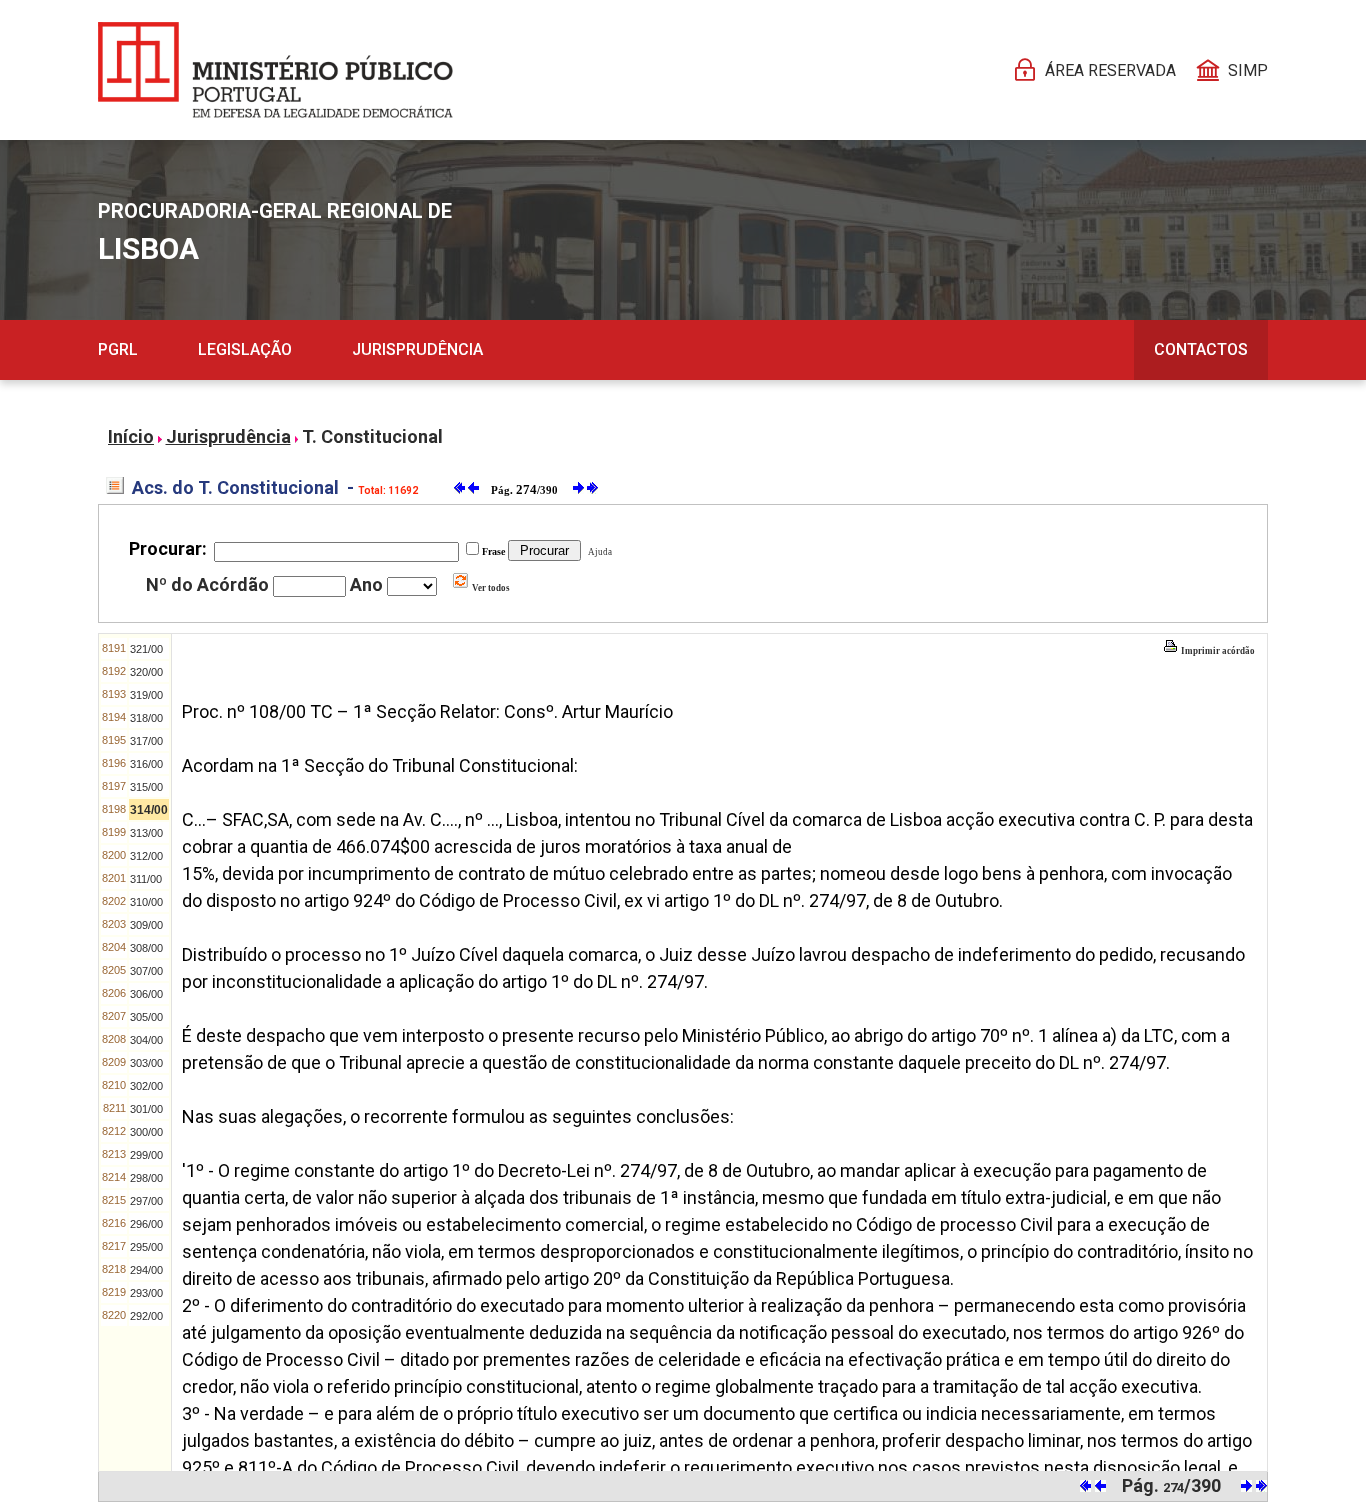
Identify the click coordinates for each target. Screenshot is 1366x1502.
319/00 (146, 695)
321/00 (146, 649)
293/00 (146, 1293)
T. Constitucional (372, 436)
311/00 (146, 879)
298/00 (146, 1178)
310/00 (146, 902)
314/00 (149, 810)
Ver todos (490, 588)
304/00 (146, 1040)
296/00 (146, 1224)
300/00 (146, 1132)
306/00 (146, 994)
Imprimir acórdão (1217, 651)
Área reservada (1110, 70)
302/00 (146, 1086)
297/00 (146, 1201)
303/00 (146, 1063)
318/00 (146, 718)
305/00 (146, 1017)
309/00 (146, 925)
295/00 (146, 1247)
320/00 (146, 672)
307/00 (146, 971)
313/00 (146, 833)
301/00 (146, 1109)
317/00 (146, 741)
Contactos (1201, 349)
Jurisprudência (417, 349)
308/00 (146, 948)
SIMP (1248, 70)
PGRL (118, 349)
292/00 (146, 1316)
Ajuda (598, 552)
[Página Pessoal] (275, 70)
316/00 (146, 764)
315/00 (146, 787)
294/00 (146, 1270)
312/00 (146, 856)
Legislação (245, 349)
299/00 (146, 1155)
